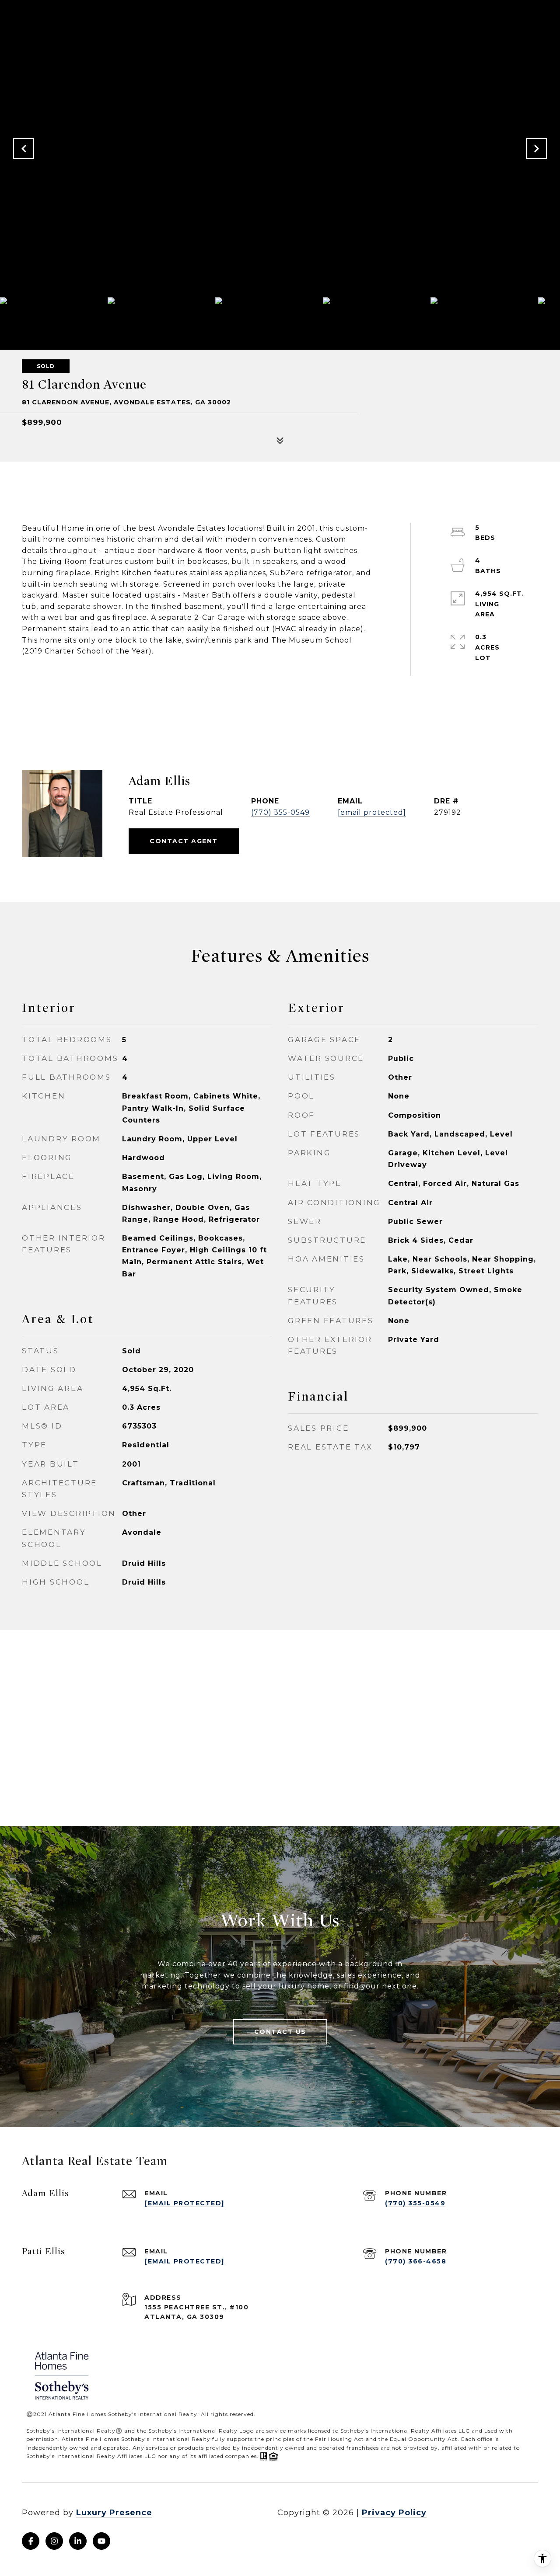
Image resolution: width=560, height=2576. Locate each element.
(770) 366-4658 (416, 2261)
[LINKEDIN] (78, 2541)
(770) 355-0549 (280, 812)
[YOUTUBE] (101, 2541)
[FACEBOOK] (31, 2541)
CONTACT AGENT (184, 841)
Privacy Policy (394, 2513)
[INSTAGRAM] (54, 2541)
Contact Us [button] (280, 2032)
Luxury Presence (114, 2513)
